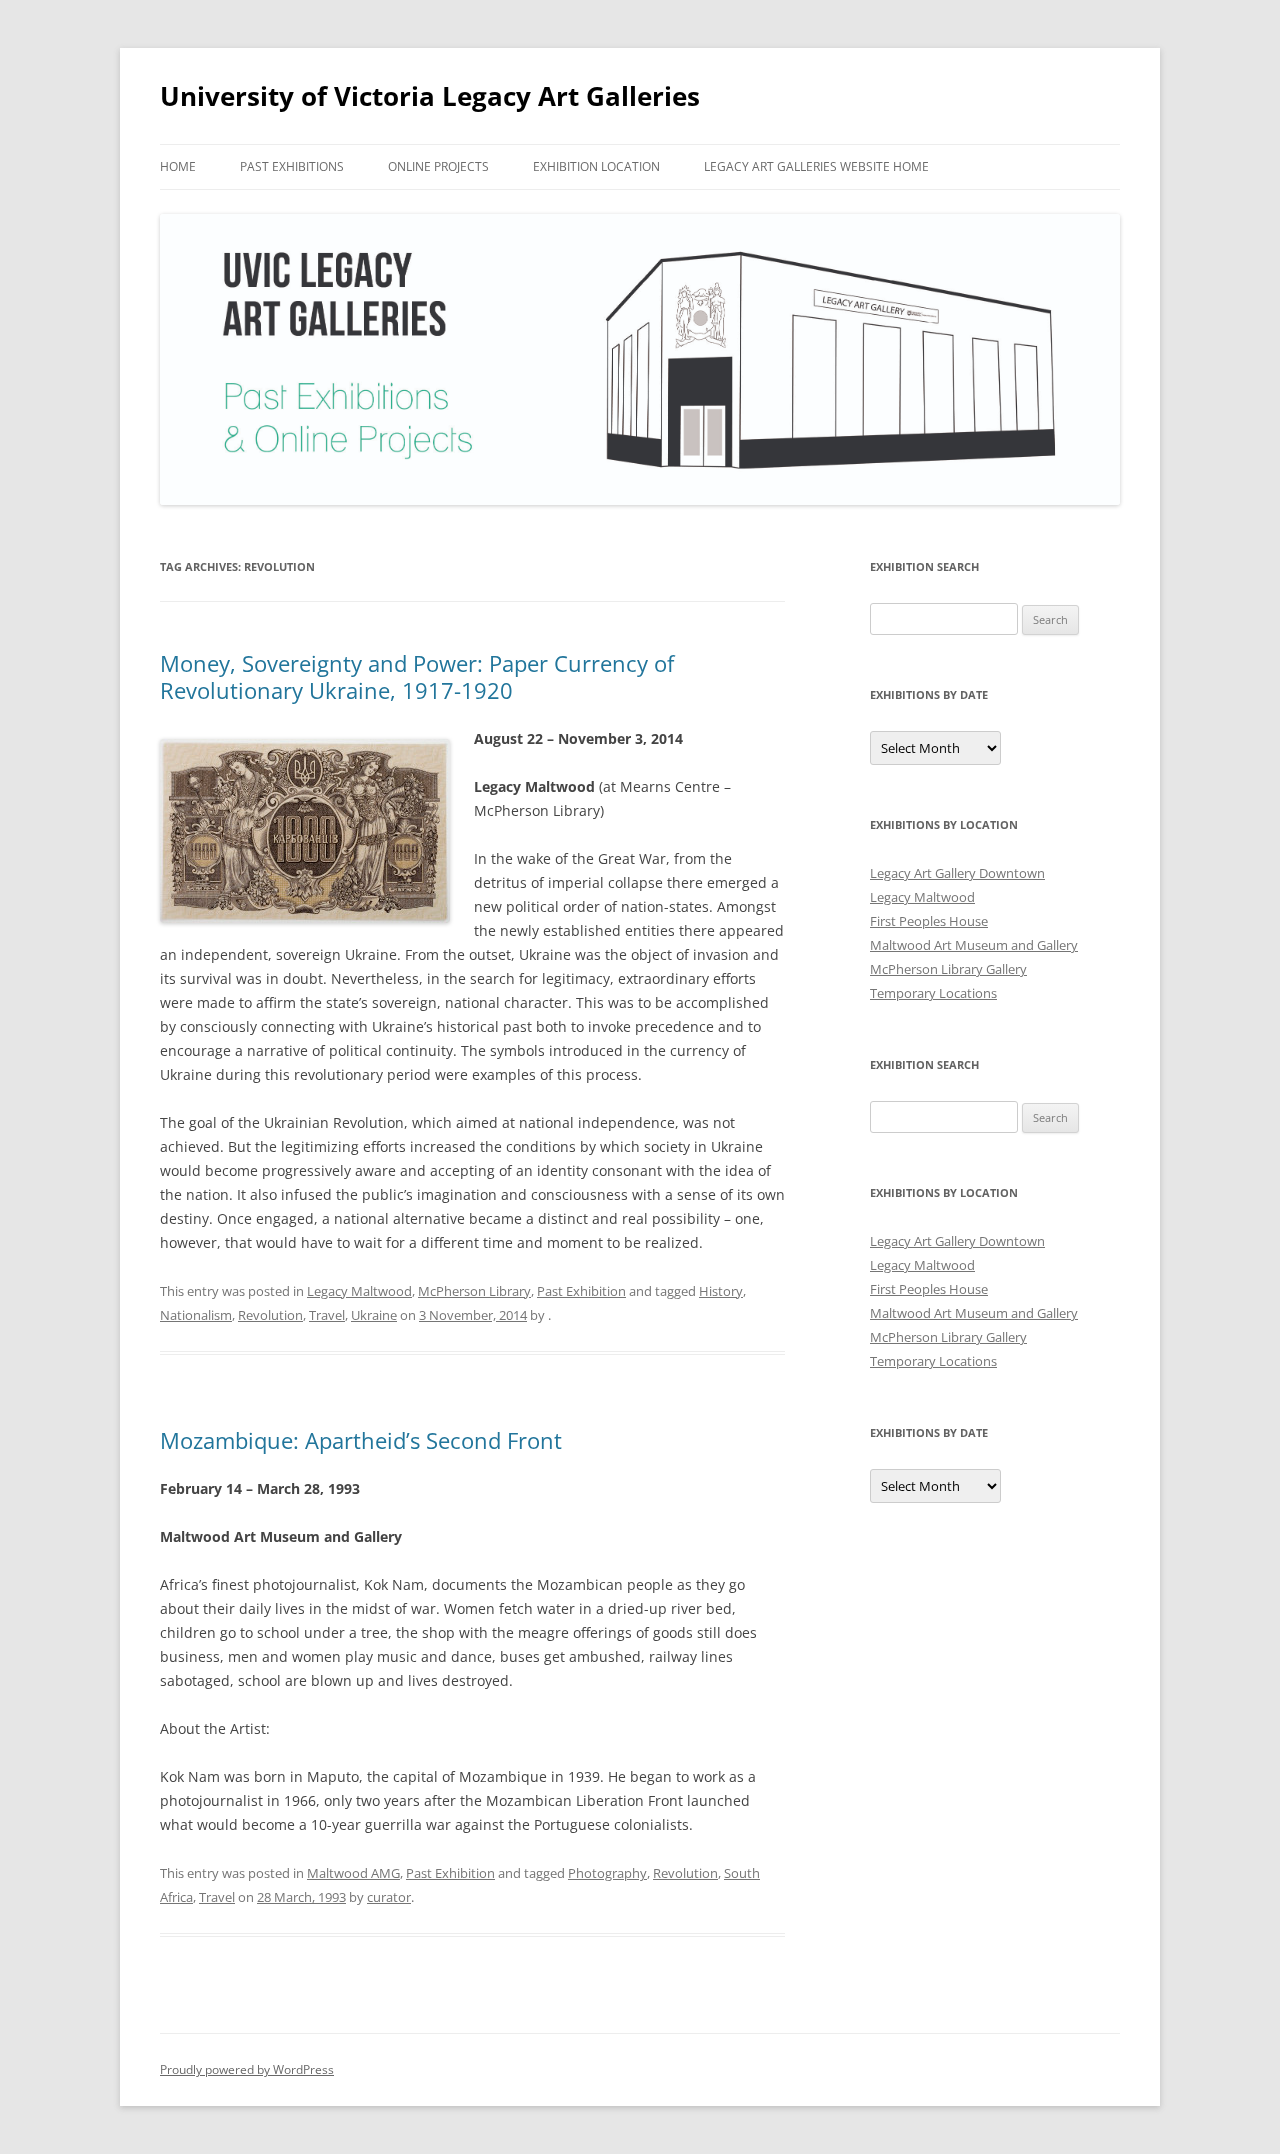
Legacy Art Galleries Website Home (816, 166)
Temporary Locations (933, 993)
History (721, 1291)
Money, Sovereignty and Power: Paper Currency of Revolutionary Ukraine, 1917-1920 (417, 676)
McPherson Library (474, 1291)
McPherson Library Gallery (948, 969)
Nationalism (196, 1315)
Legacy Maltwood (359, 1291)
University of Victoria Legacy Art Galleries (430, 96)
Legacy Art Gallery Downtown (957, 873)
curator (389, 1897)
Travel (327, 1315)
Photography (607, 1873)
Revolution (270, 1315)
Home (178, 166)
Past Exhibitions (292, 166)
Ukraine (374, 1315)
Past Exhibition (581, 1291)
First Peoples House (929, 921)
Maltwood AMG (353, 1873)
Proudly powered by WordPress (247, 2069)
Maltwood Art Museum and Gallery (974, 945)
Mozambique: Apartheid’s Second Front (361, 1440)
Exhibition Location (596, 166)
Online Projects (438, 166)
